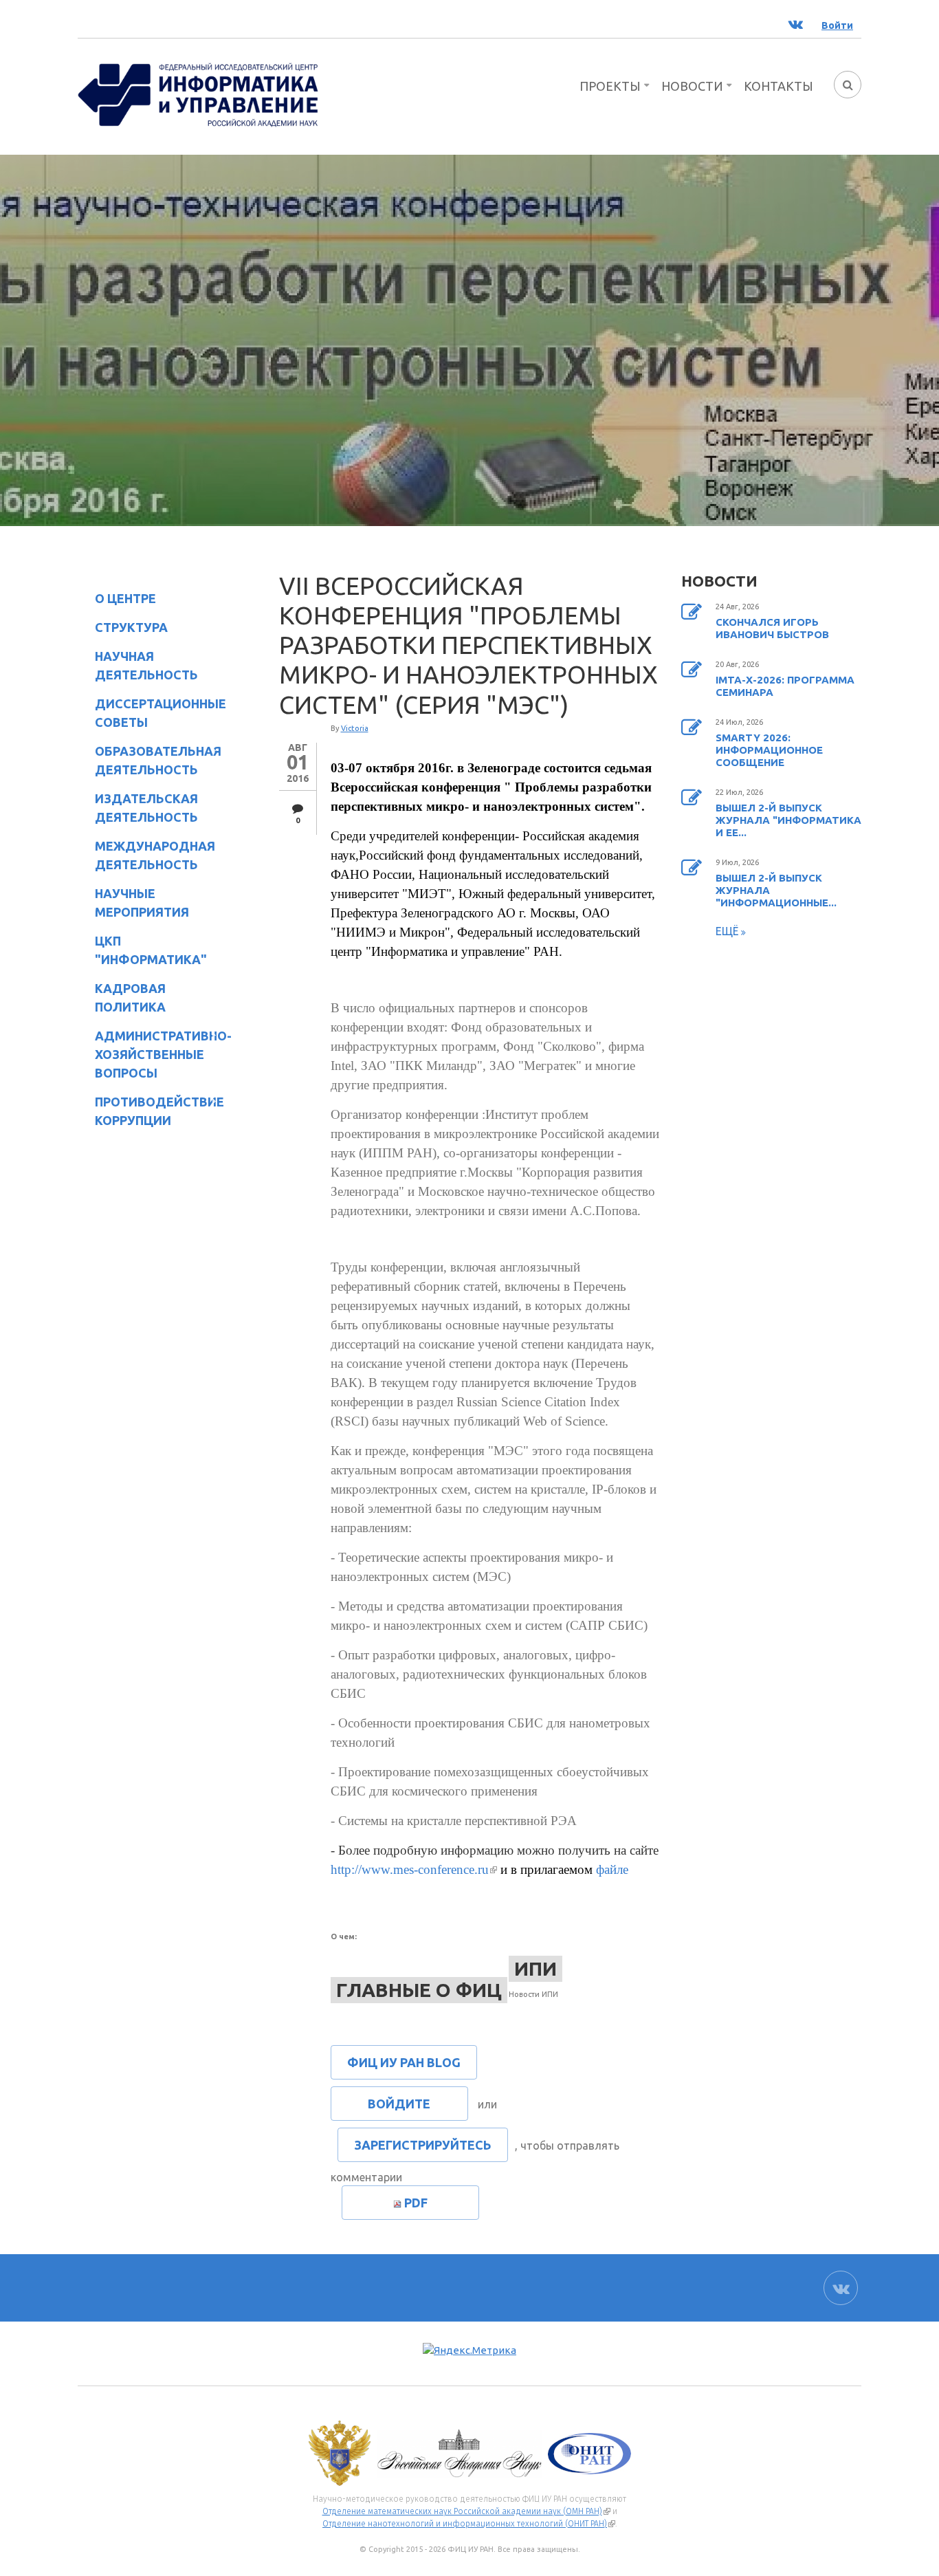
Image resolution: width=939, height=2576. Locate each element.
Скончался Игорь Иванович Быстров (772, 628)
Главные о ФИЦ (419, 1990)
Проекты (610, 86)
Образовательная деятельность (150, 760)
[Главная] (198, 94)
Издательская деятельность (138, 808)
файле (612, 1869)
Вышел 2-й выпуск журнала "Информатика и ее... (788, 820)
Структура (123, 630)
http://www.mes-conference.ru (414, 1869)
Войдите (399, 2104)
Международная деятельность (155, 855)
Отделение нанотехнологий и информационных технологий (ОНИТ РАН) (469, 2524)
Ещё (728, 931)
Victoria (355, 728)
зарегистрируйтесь (423, 2145)
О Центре (117, 601)
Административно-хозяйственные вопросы (152, 1054)
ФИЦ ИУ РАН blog (404, 2062)
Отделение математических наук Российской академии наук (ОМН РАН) (466, 2511)
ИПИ (535, 1968)
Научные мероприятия (133, 903)
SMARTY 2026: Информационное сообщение (769, 750)
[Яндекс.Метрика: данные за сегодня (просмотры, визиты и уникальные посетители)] (469, 2351)
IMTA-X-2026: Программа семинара (785, 686)
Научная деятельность (138, 665)
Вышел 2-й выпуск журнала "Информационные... (776, 890)
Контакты (778, 86)
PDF (416, 2203)
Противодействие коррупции (151, 1111)
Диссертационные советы (161, 713)
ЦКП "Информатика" (142, 950)
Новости (692, 86)
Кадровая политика (122, 997)
